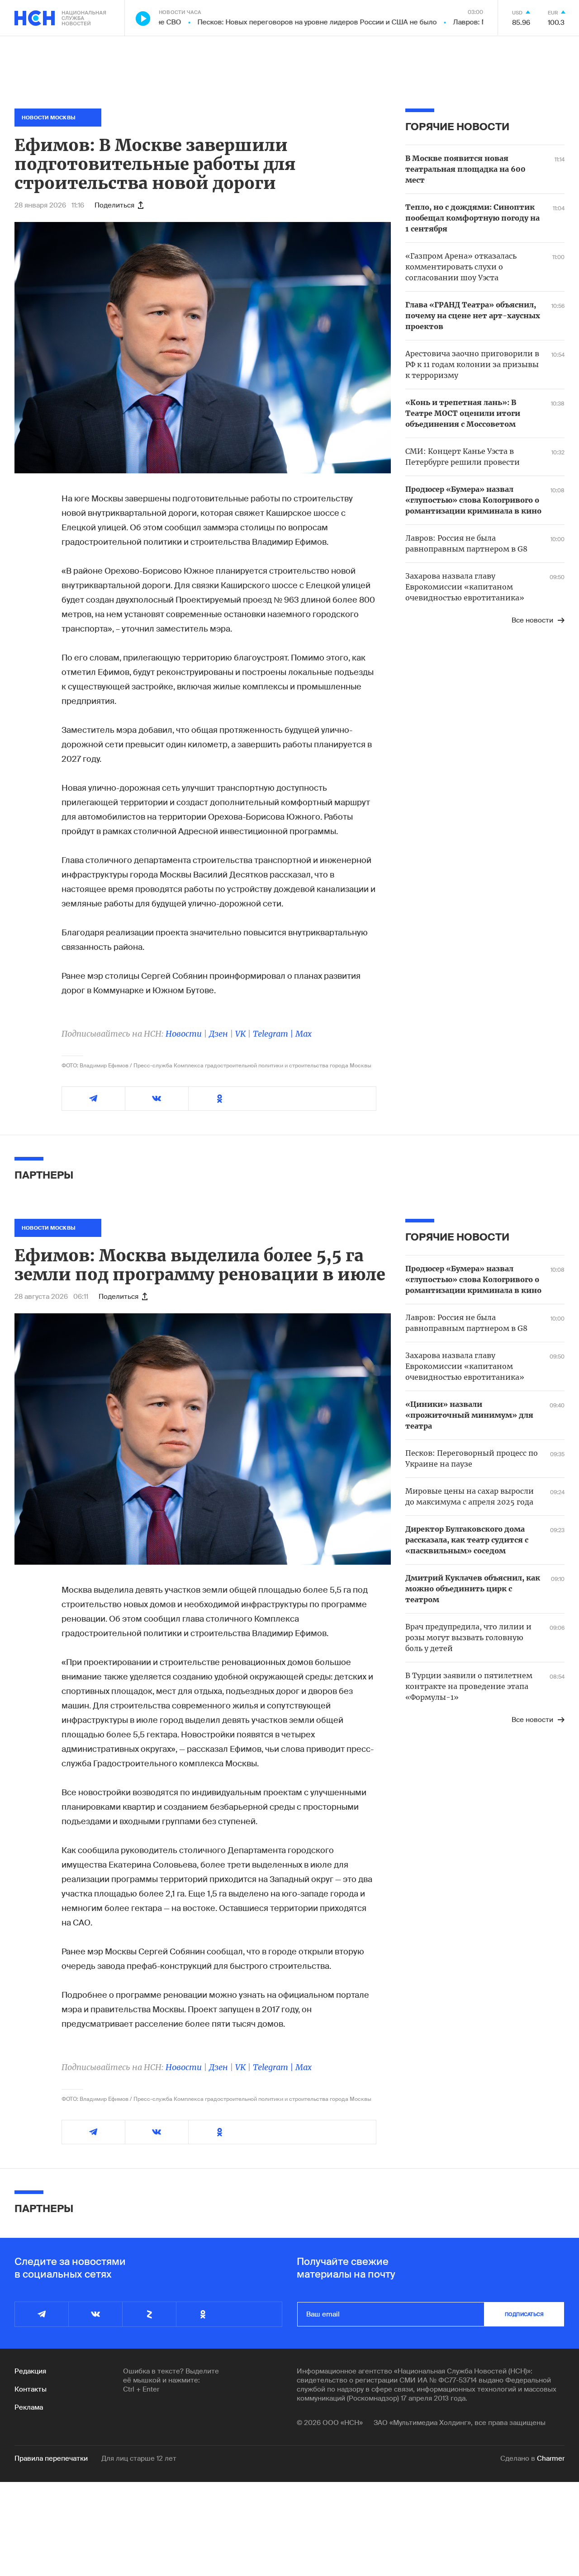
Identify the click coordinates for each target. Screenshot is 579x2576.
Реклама (29, 2407)
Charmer (551, 2458)
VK (240, 1034)
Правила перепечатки (51, 2458)
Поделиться (114, 205)
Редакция (30, 2371)
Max (304, 1034)
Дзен (218, 1034)
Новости (184, 1034)
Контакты (31, 2389)
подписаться (524, 2314)
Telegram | (274, 1034)
